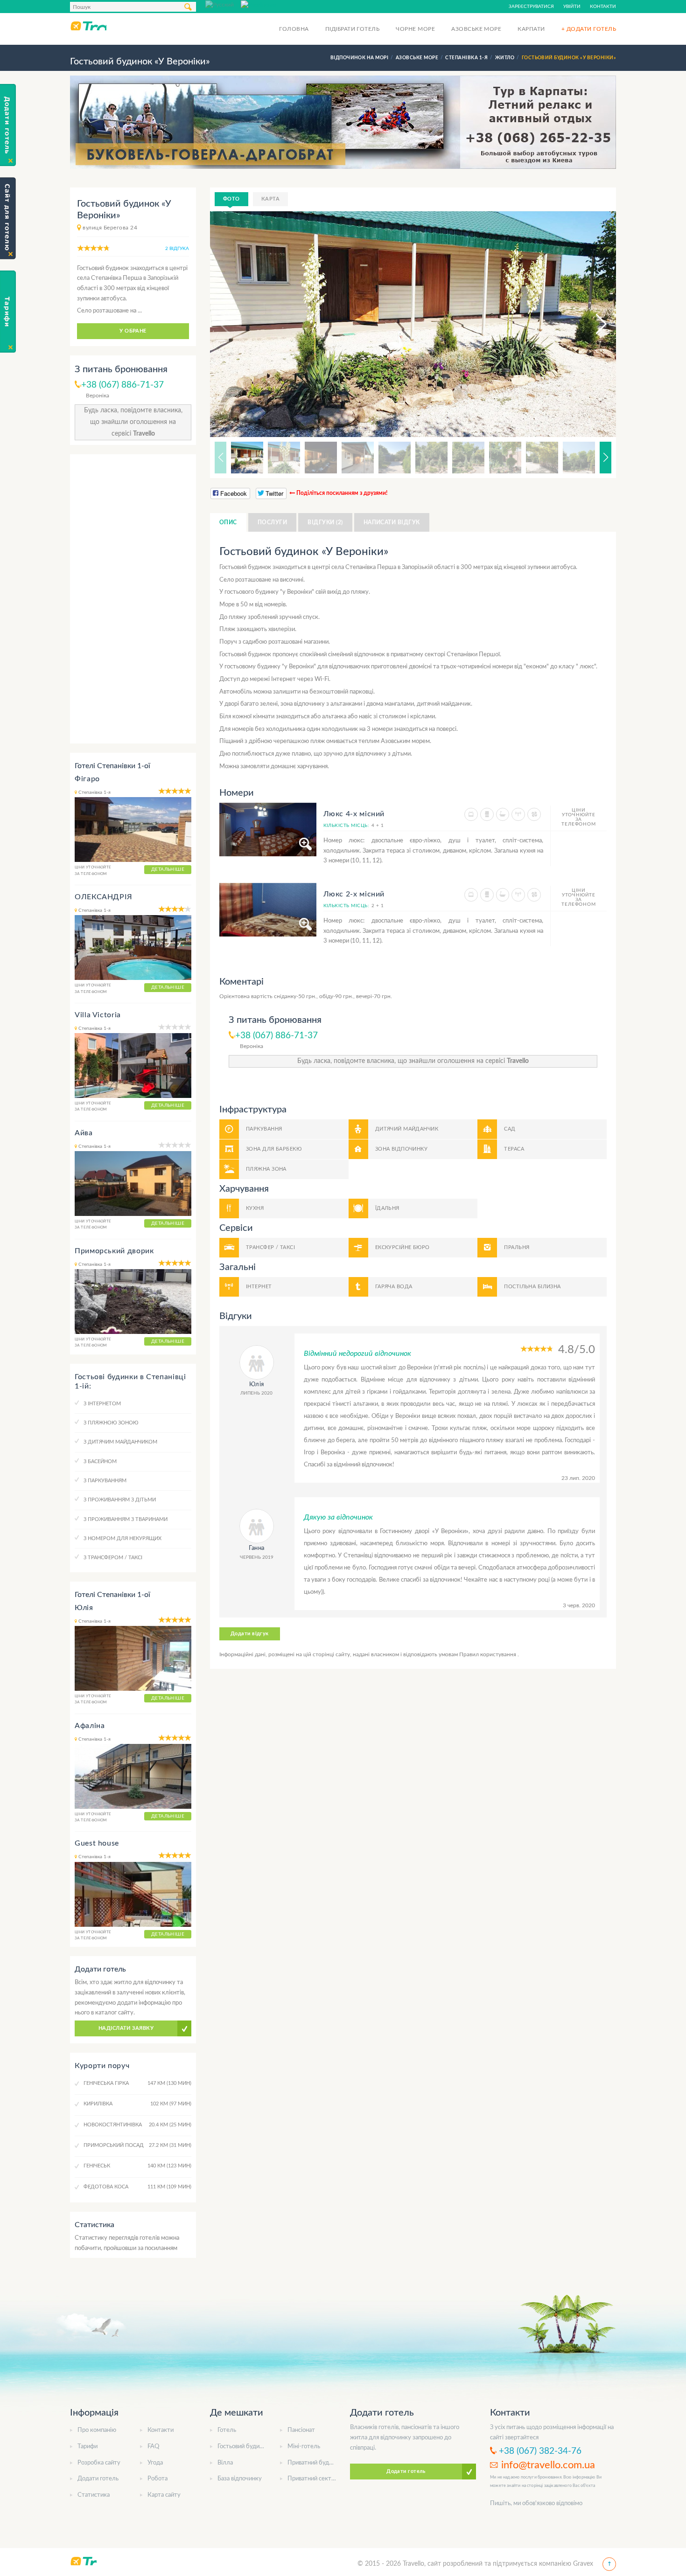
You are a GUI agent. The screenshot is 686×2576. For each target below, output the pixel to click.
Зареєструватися (531, 7)
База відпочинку (240, 2479)
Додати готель (98, 2479)
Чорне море (415, 29)
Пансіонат (301, 2430)
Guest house (97, 1843)
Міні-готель (304, 2447)
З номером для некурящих (122, 1538)
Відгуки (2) (325, 522)
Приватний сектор (313, 2479)
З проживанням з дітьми (120, 1500)
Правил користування (488, 1654)
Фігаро (87, 779)
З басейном (100, 1462)
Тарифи (87, 2447)
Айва (84, 1133)
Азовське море (476, 29)
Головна (294, 29)
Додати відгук (250, 1634)
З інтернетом (102, 1404)
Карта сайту (164, 2495)
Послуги (272, 522)
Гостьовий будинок (243, 2447)
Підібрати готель (353, 29)
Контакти (603, 7)
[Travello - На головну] (88, 26)
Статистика (94, 2495)
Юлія (84, 1608)
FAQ (153, 2447)
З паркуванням (105, 1481)
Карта (270, 199)
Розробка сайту (99, 2463)
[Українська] (259, 4)
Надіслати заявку (126, 2028)
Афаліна (90, 1726)
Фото (231, 199)
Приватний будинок (315, 2463)
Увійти (572, 7)
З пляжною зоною (111, 1423)
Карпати (531, 29)
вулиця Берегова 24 (110, 228)
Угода (155, 2463)
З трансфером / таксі (113, 1558)
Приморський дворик (114, 1251)
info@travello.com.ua (548, 2465)
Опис (228, 522)
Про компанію (97, 2430)
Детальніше (168, 869)
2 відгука (177, 249)
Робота (157, 2479)
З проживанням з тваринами (126, 1519)
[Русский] (223, 4)
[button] (593, 324)
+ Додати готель (589, 29)
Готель (227, 2430)
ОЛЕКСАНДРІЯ (104, 897)
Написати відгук (392, 522)
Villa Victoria (98, 1015)
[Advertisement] (133, 599)
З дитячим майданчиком (120, 1442)
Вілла (225, 2463)
